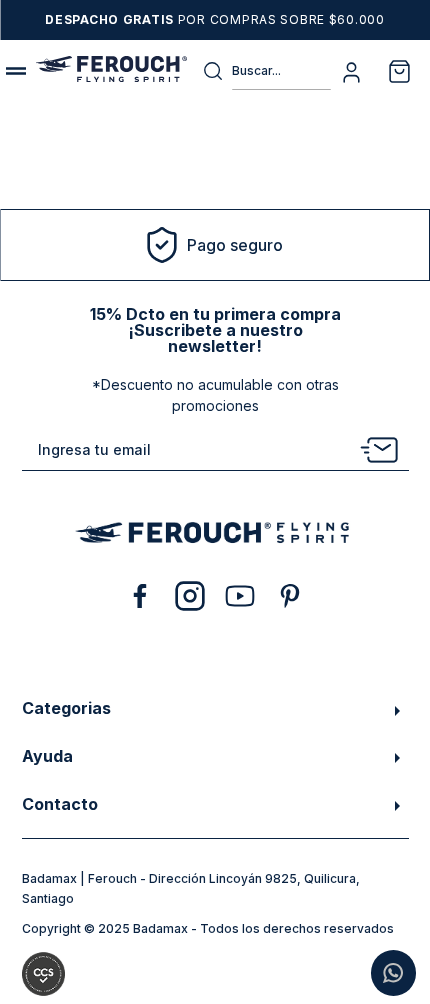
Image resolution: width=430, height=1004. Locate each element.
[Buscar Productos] (217, 71)
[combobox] (266, 71)
